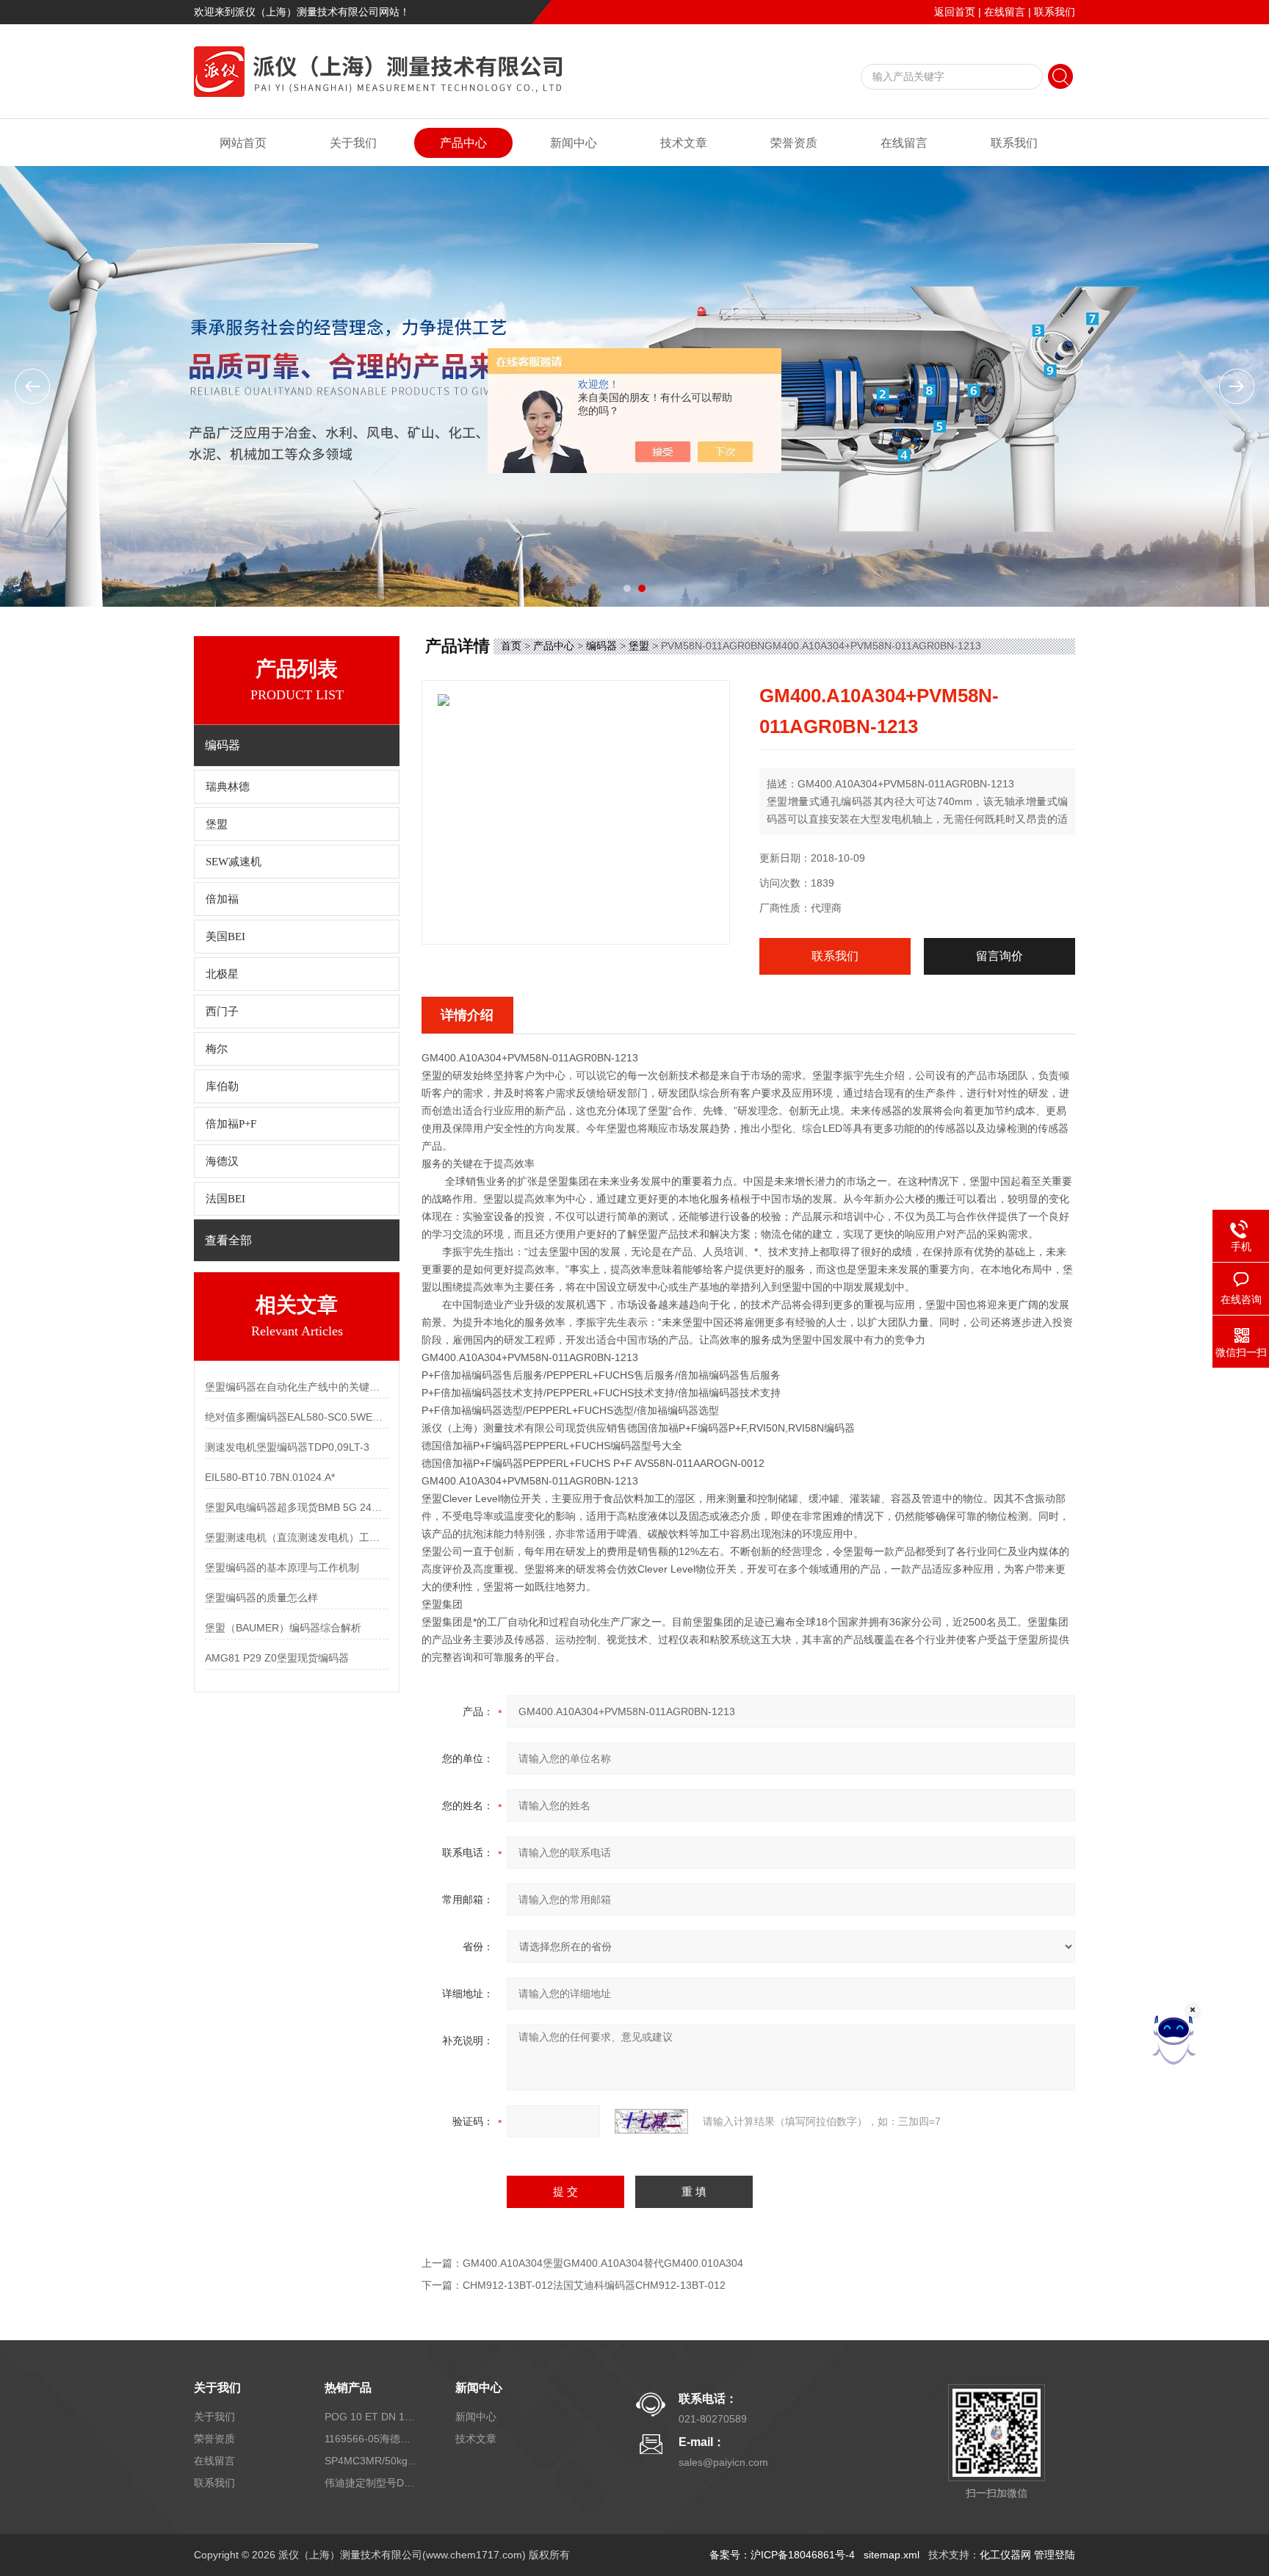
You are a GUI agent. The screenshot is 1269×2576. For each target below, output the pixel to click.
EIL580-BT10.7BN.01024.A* (270, 1477)
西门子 (222, 1011)
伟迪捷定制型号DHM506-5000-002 (372, 2483)
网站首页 (243, 143)
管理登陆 (1055, 2555)
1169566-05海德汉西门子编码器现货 (372, 2439)
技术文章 (684, 143)
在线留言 (1005, 12)
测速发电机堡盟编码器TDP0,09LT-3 (287, 1447)
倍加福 (222, 899)
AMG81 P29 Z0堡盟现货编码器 (277, 1658)
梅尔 (217, 1049)
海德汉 (222, 1161)
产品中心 (463, 143)
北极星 (222, 974)
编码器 (601, 646)
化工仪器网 (1005, 2555)
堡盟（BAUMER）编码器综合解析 (283, 1628)
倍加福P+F (231, 1124)
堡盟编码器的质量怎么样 (261, 1598)
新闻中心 (574, 143)
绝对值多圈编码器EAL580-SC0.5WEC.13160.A (297, 1417)
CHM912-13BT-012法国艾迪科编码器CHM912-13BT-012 (594, 2285)
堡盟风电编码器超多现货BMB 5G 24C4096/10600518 (297, 1507)
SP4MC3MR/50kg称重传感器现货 (372, 2461)
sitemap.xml (892, 2555)
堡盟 (217, 824)
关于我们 (353, 143)
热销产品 (348, 2388)
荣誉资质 (794, 143)
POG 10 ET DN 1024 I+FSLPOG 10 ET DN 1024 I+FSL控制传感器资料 (372, 2417)
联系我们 (1055, 12)
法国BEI (225, 1199)
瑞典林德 (228, 787)
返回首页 (955, 12)
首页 (511, 646)
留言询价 (999, 956)
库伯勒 (222, 1086)
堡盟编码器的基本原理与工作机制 (282, 1567)
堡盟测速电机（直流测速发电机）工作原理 (297, 1537)
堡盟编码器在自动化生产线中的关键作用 (297, 1387)
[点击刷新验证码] (651, 2121)
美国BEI (225, 937)
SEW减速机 (234, 862)
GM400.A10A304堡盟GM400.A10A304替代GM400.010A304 (603, 2263)
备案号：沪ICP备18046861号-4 (782, 2555)
